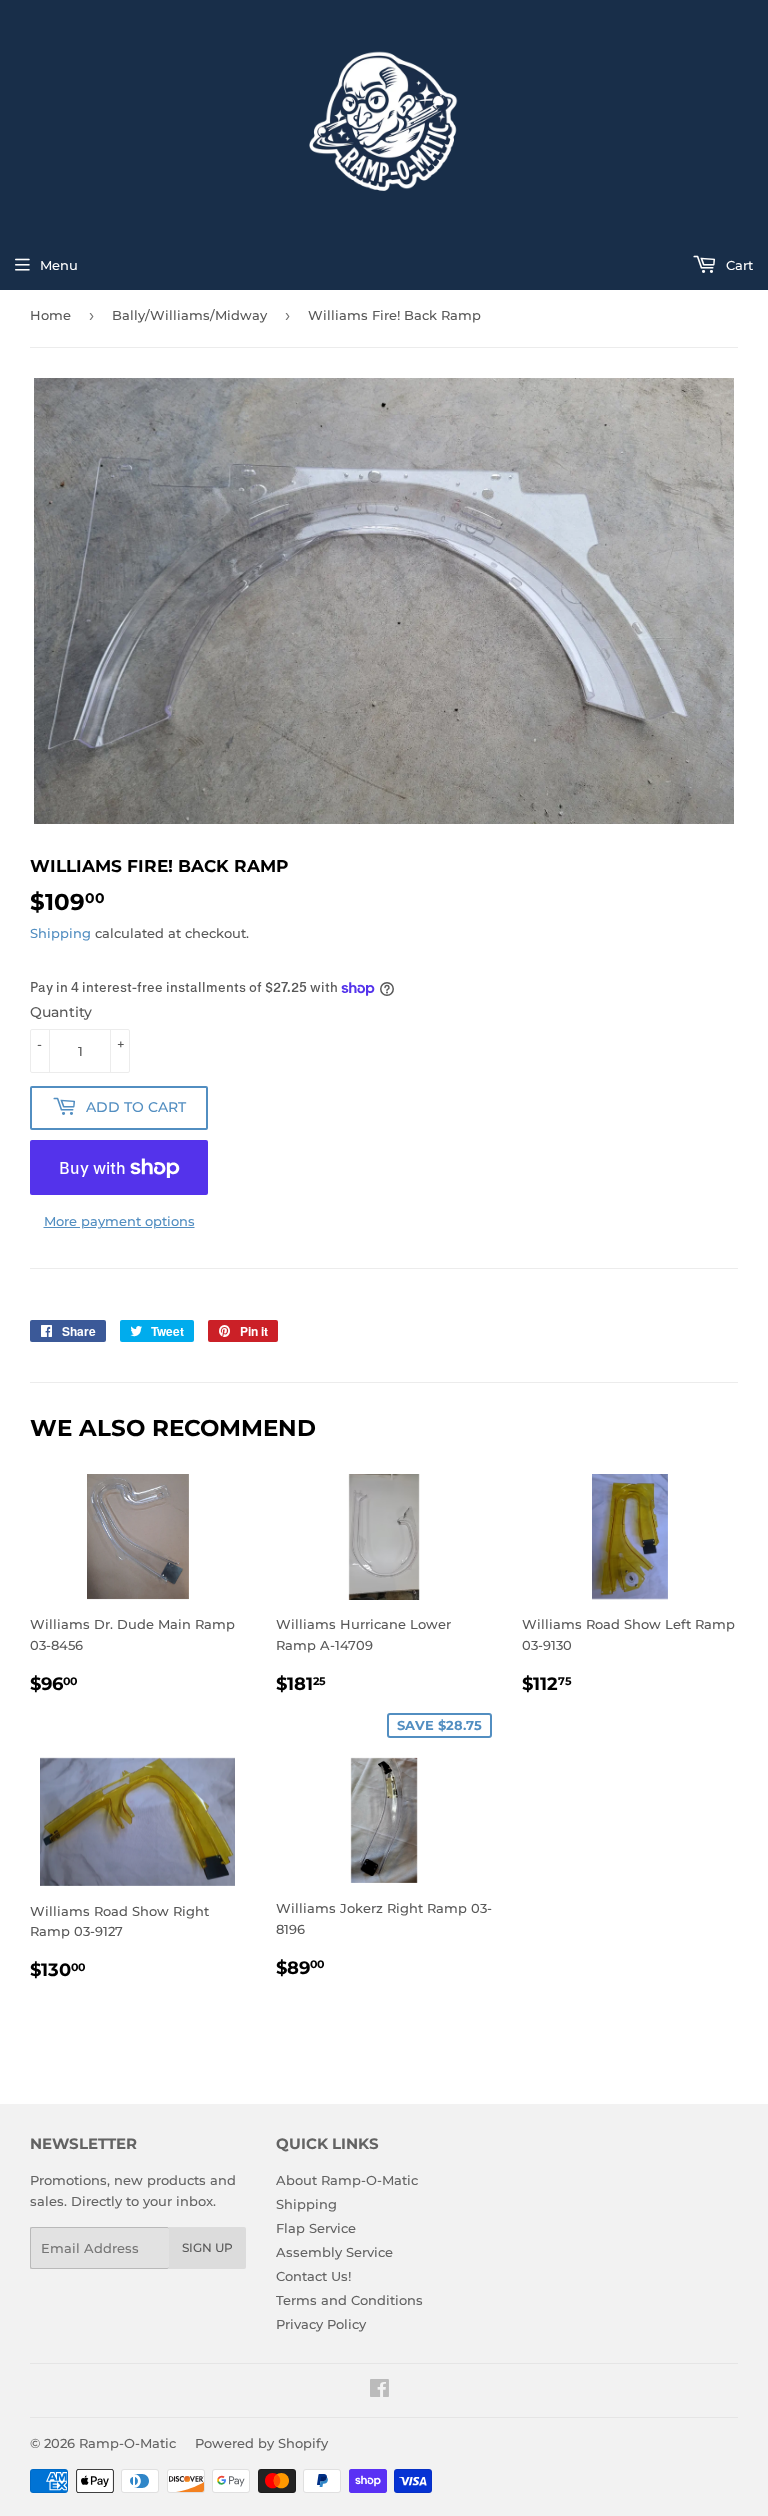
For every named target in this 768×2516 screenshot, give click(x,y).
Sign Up (207, 2247)
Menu (59, 265)
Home (50, 315)
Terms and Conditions (349, 2300)
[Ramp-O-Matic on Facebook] (379, 2391)
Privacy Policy (321, 2324)
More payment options (119, 1221)
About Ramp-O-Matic (347, 2180)
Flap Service (316, 2228)
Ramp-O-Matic (127, 2443)
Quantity (61, 1012)
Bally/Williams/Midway (189, 315)
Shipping (60, 933)
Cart (737, 265)
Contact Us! (313, 2276)
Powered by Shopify (261, 2443)
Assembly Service (334, 2252)
